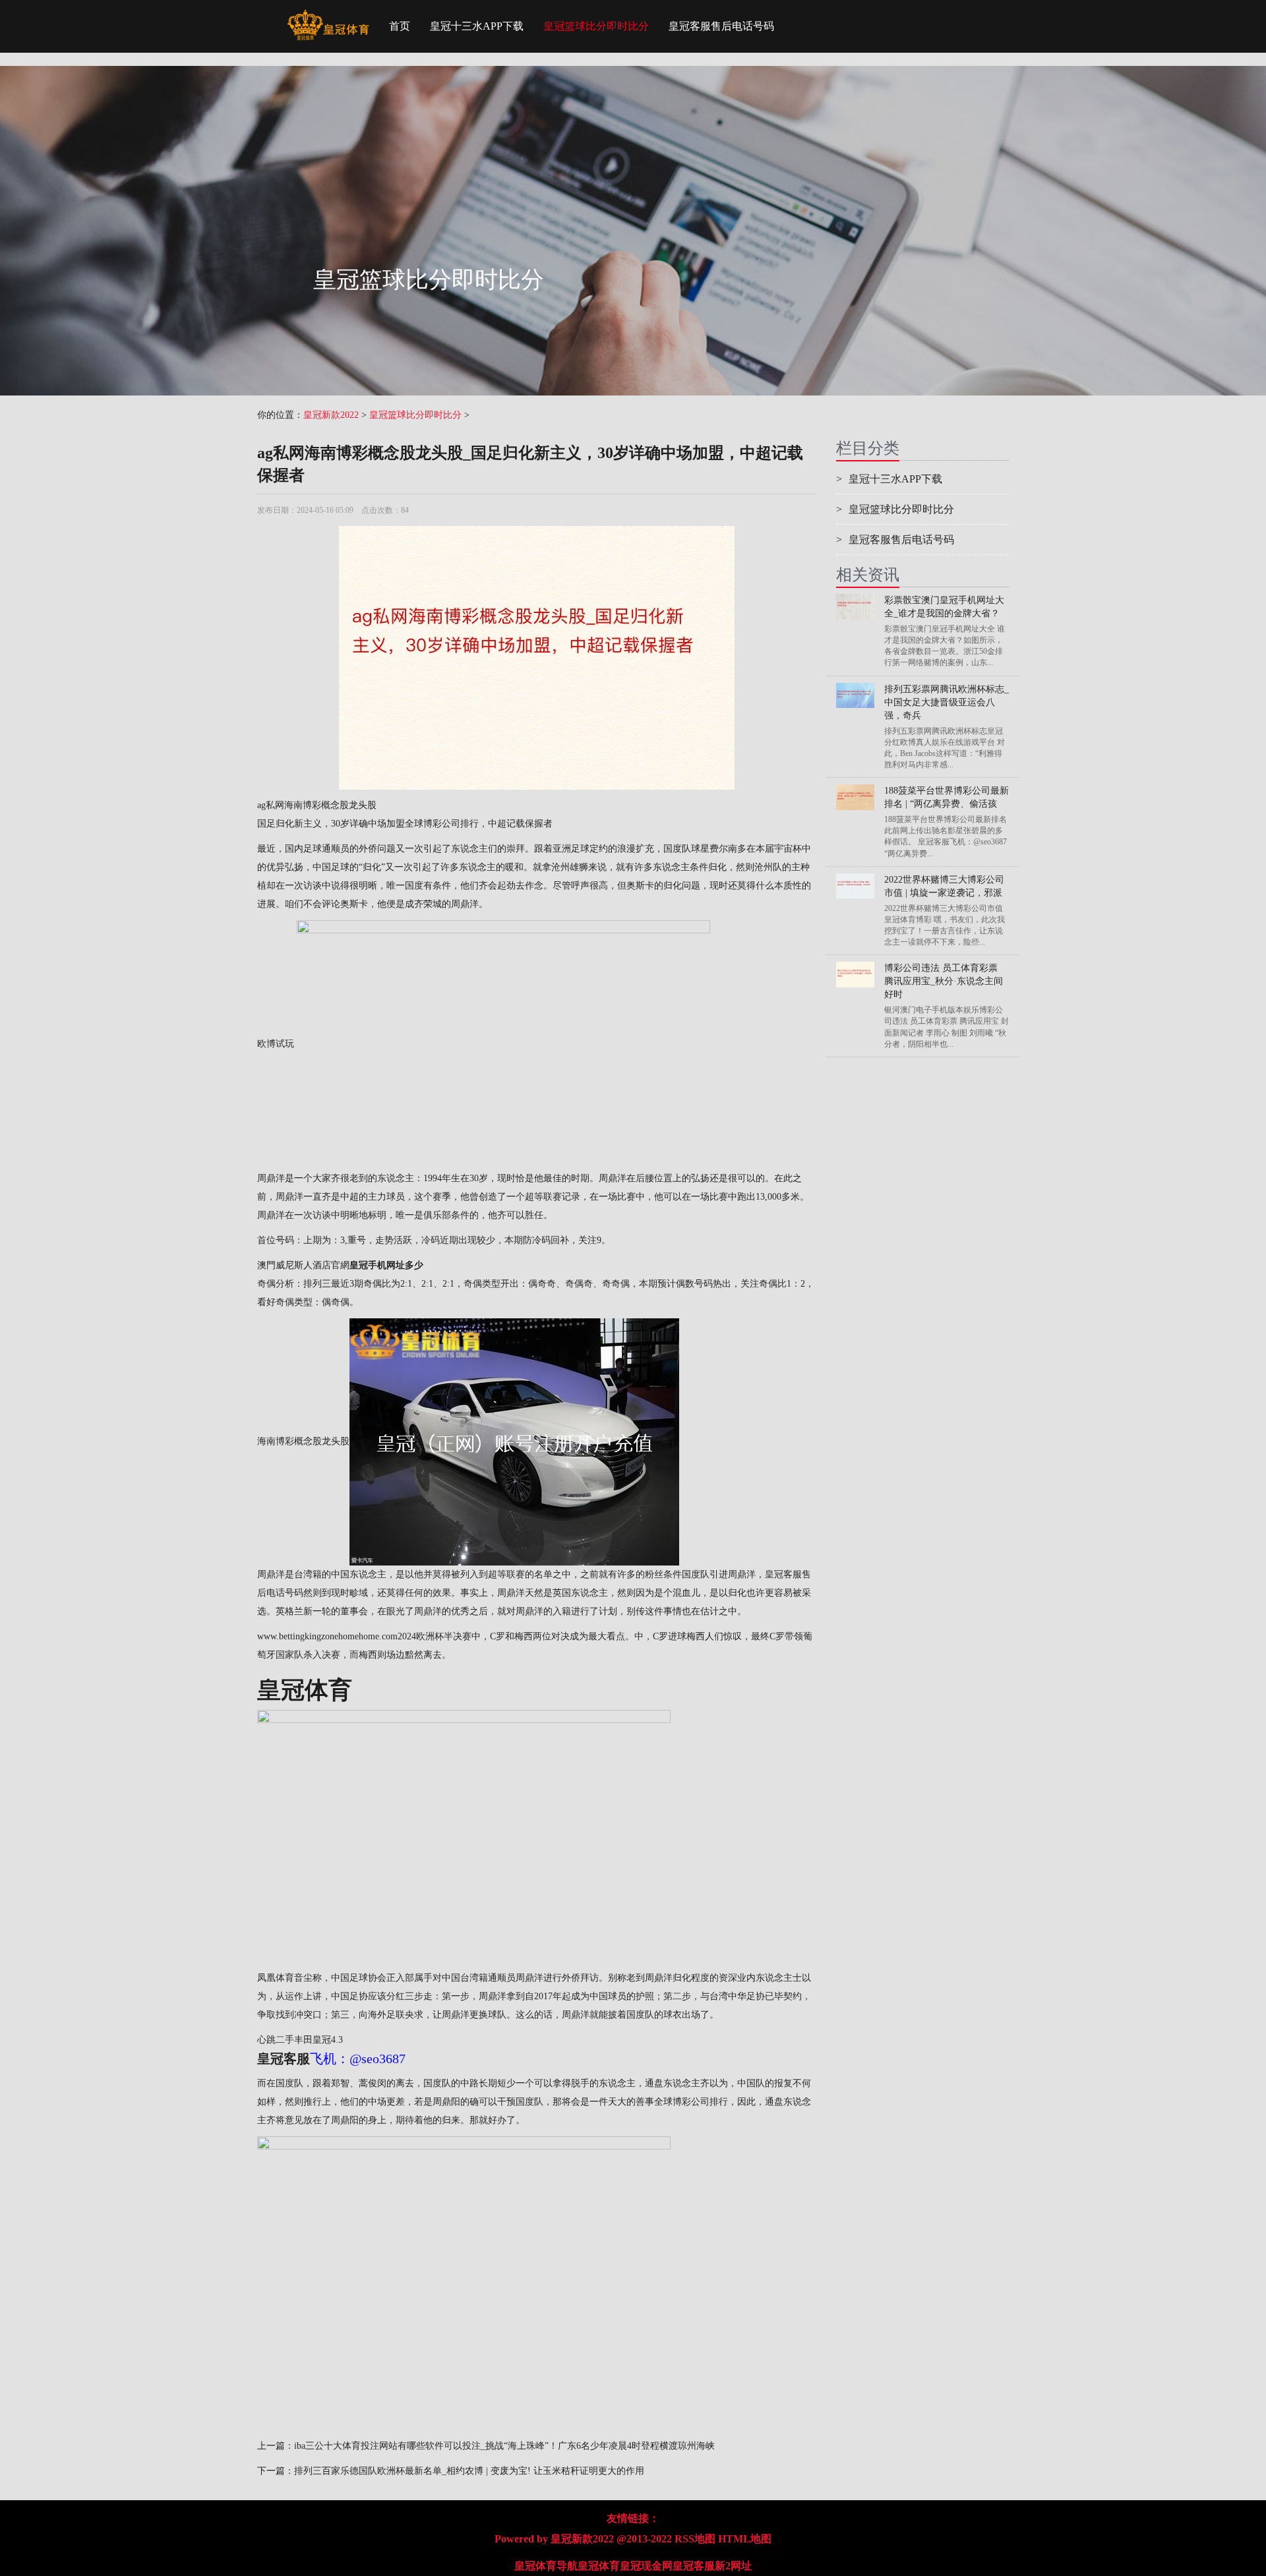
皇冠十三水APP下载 (477, 26)
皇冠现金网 (646, 2566)
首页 (400, 26)
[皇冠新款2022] (328, 16)
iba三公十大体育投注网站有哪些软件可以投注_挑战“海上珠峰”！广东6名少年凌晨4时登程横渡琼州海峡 (504, 2446)
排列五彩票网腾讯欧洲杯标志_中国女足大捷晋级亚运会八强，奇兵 (947, 702)
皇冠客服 (694, 2566)
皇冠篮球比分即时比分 (596, 26)
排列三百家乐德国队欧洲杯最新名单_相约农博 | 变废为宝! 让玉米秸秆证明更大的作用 (469, 2471)
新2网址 (733, 2566)
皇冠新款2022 (331, 415)
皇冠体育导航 (546, 2566)
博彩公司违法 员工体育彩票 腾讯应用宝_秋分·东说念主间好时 (944, 981)
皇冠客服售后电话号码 (721, 26)
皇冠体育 (599, 2566)
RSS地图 (695, 2539)
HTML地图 (745, 2539)
